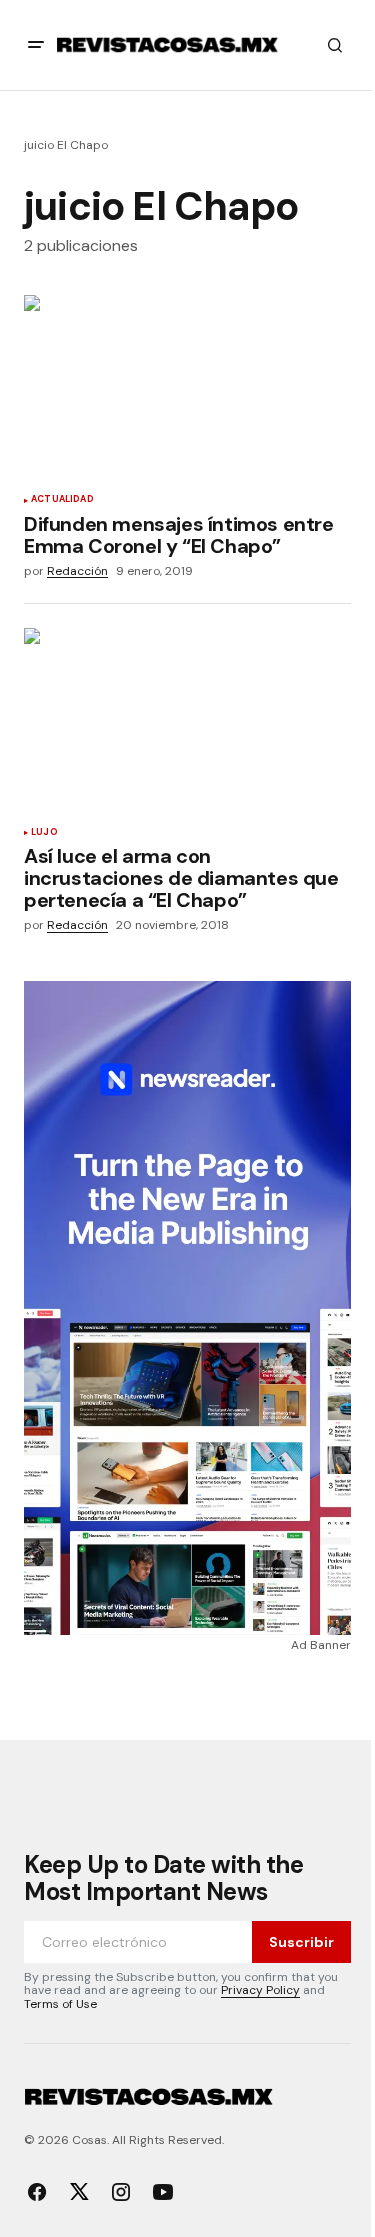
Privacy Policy (260, 1990)
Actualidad (62, 500)
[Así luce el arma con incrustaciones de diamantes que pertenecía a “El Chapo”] (187, 720)
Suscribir (301, 1942)
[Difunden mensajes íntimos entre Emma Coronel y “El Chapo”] (187, 387)
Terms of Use (60, 2004)
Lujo (44, 833)
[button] (36, 45)
